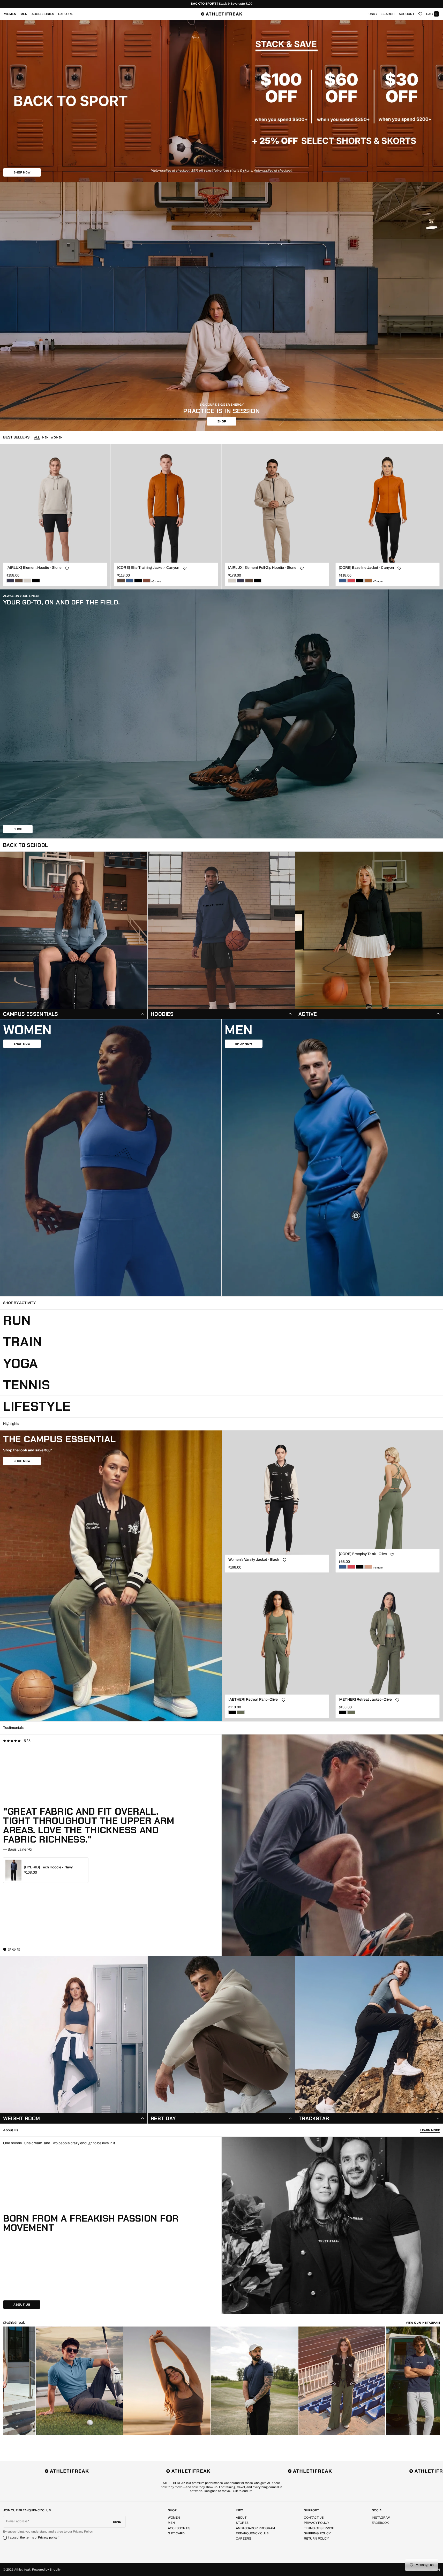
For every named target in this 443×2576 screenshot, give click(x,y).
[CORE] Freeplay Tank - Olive (363, 1554)
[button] (388, 14)
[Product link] (55, 517)
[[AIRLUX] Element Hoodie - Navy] (10, 581)
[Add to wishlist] (67, 568)
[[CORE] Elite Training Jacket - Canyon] (147, 581)
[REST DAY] (221, 2040)
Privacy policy (48, 2537)
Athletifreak (22, 2570)
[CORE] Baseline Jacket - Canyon (366, 568)
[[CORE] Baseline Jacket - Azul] (343, 581)
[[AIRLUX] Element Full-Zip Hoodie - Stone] (232, 581)
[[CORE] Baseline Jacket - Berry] (351, 581)
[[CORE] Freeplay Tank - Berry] (351, 1567)
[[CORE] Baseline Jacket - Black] (360, 581)
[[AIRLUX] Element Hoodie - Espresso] (19, 581)
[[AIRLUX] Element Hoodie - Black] (36, 581)
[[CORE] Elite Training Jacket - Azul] (130, 581)
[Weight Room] (74, 2040)
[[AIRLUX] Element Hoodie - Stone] (27, 581)
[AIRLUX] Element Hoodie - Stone (34, 568)
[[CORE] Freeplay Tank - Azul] (343, 1567)
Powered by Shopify (46, 2570)
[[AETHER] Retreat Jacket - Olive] (351, 1712)
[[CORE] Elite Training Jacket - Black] (138, 581)
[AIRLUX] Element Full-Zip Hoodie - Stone (262, 568)
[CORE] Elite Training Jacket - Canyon (148, 568)
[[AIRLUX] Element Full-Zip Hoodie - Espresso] (249, 581)
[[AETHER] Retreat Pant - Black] (232, 1712)
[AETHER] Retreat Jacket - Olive (365, 1699)
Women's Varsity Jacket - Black (254, 1560)
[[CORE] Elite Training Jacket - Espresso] (121, 581)
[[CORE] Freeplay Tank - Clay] (368, 1567)
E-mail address (17, 2521)
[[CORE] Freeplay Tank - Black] (360, 1567)
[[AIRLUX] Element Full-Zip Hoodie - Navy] (241, 581)
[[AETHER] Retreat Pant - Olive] (241, 1712)
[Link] (221, 4)
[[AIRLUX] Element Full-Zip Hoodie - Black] (258, 581)
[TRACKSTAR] (369, 2040)
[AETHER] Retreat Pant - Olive (253, 1699)
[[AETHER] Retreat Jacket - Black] (343, 1712)
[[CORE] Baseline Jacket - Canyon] (368, 581)
